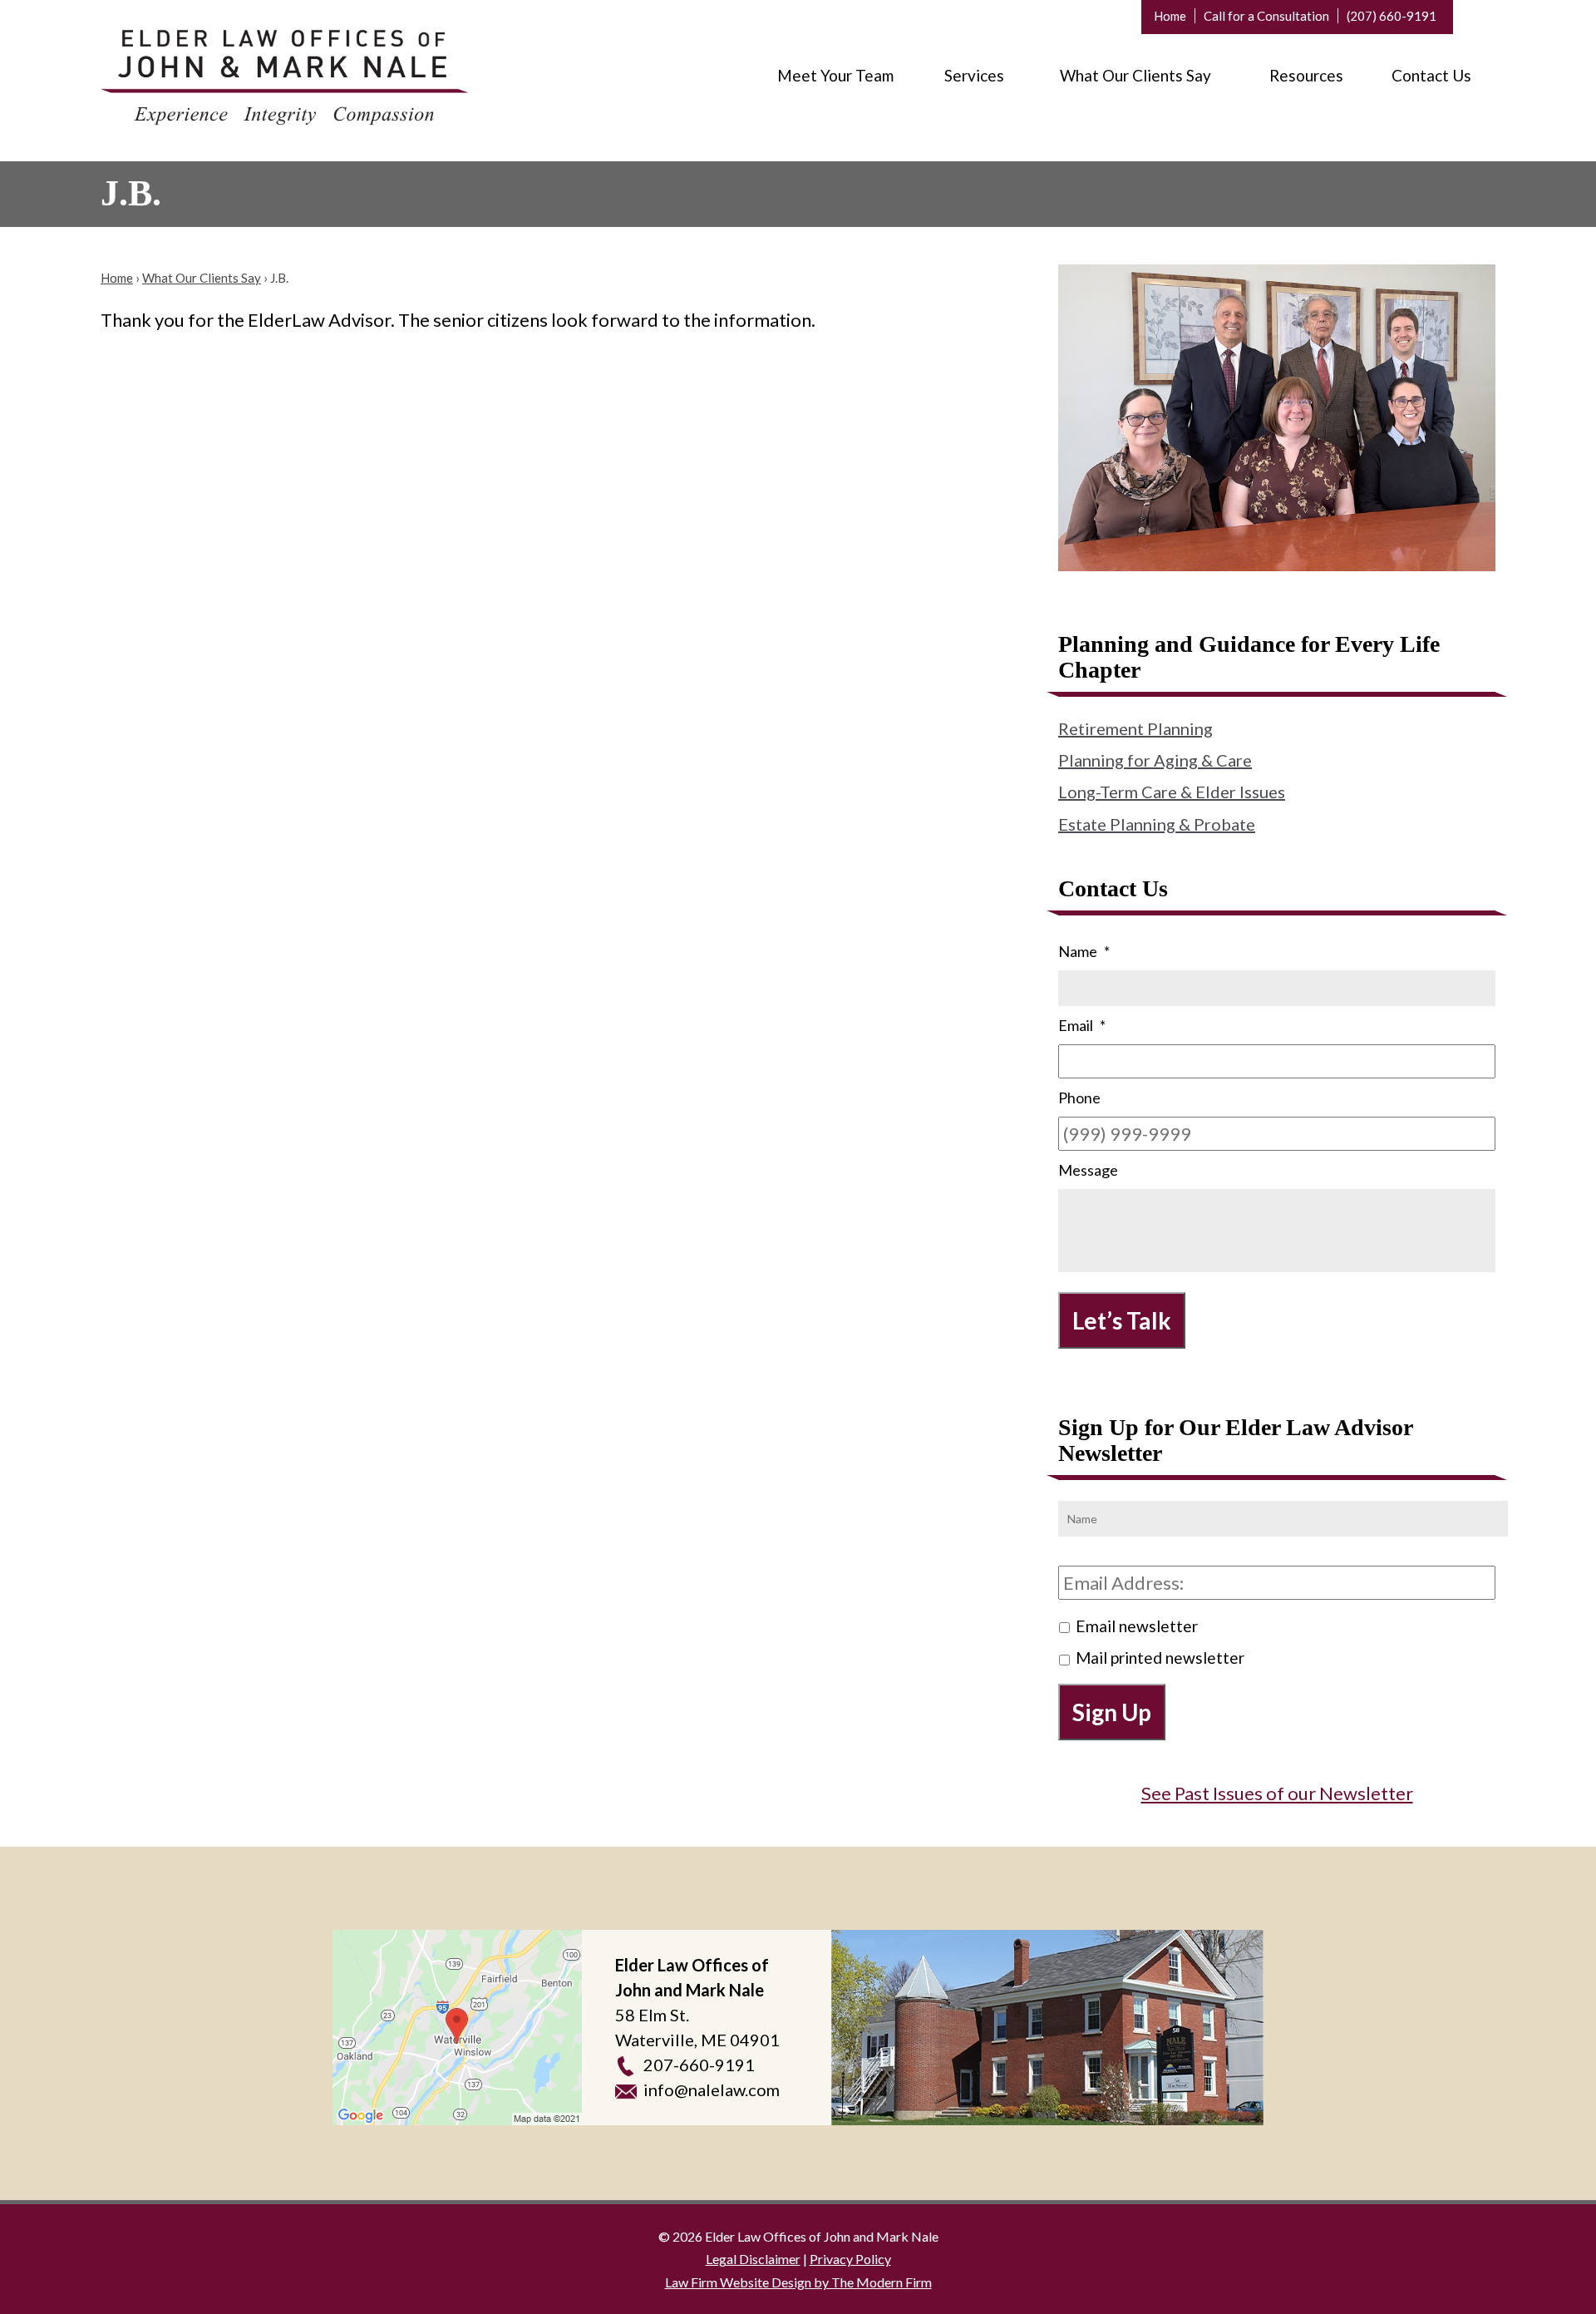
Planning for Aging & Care (1155, 760)
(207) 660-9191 (1392, 16)
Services (974, 75)
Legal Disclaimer (753, 2259)
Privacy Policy (850, 2259)
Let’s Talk (1122, 1320)
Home (1170, 16)
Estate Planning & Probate (1157, 824)
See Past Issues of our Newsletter (1277, 1793)
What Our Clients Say (1135, 75)
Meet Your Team (835, 75)
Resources (1306, 75)
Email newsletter (1137, 1626)
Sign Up (1112, 1712)
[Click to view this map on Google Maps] (457, 2028)
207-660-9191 (699, 2065)
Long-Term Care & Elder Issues (1172, 792)
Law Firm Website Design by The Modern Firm (798, 2282)
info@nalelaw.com (712, 2090)
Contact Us (1431, 75)
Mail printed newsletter (1160, 1658)
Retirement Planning (1135, 728)
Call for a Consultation (1266, 16)
